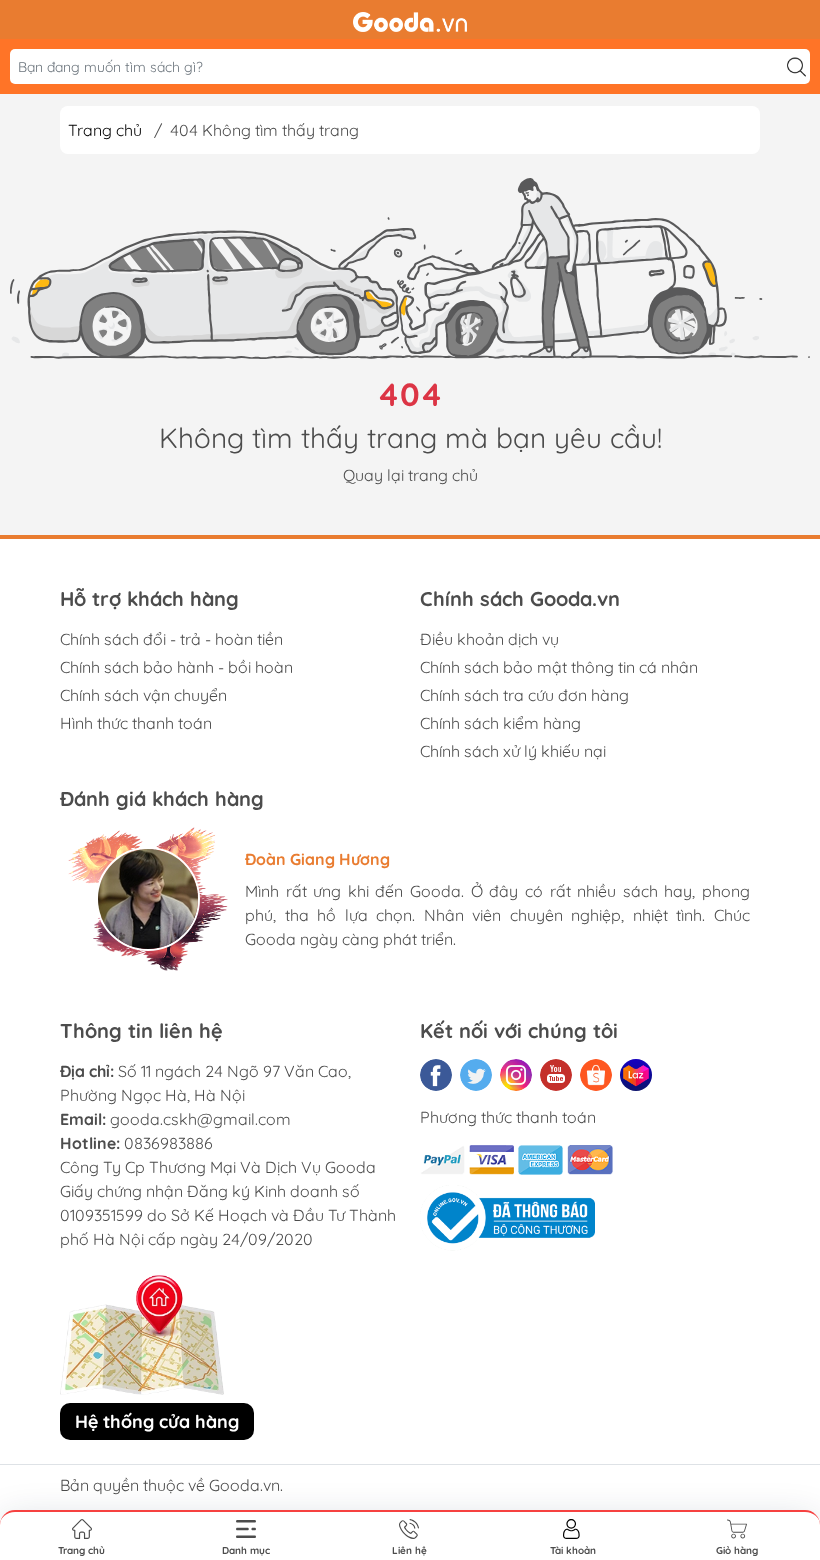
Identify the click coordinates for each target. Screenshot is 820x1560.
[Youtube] (556, 1075)
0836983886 (168, 1143)
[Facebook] (436, 1075)
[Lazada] (636, 1075)
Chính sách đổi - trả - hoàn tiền (171, 639)
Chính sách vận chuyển (143, 695)
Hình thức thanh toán (136, 723)
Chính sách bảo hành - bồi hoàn (176, 667)
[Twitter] (476, 1075)
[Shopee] (596, 1075)
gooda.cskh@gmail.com (200, 1119)
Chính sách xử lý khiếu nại (513, 751)
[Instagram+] (516, 1075)
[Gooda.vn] (410, 20)
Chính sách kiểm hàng (500, 723)
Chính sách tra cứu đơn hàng (524, 695)
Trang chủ (105, 130)
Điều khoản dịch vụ (489, 639)
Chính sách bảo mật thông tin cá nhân (559, 667)
